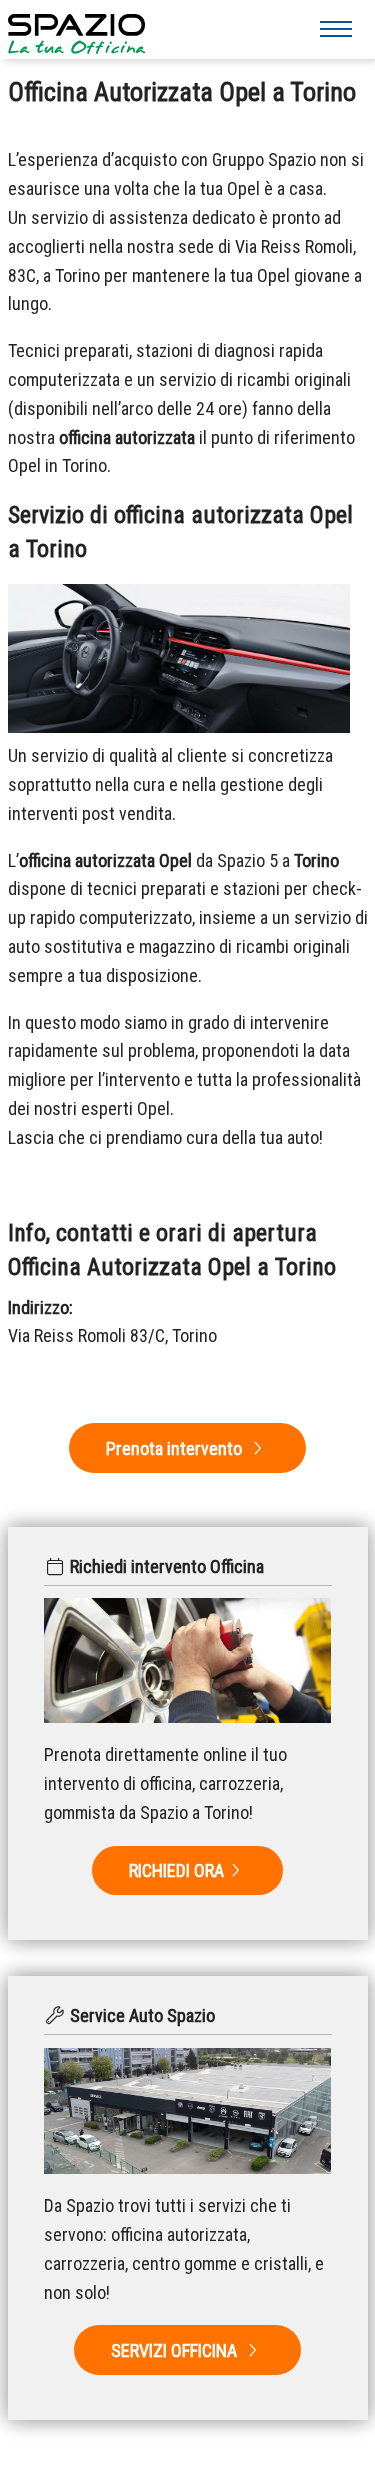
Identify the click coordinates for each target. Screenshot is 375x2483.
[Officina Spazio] (76, 27)
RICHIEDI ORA (176, 1870)
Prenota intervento (176, 1448)
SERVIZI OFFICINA (176, 2350)
